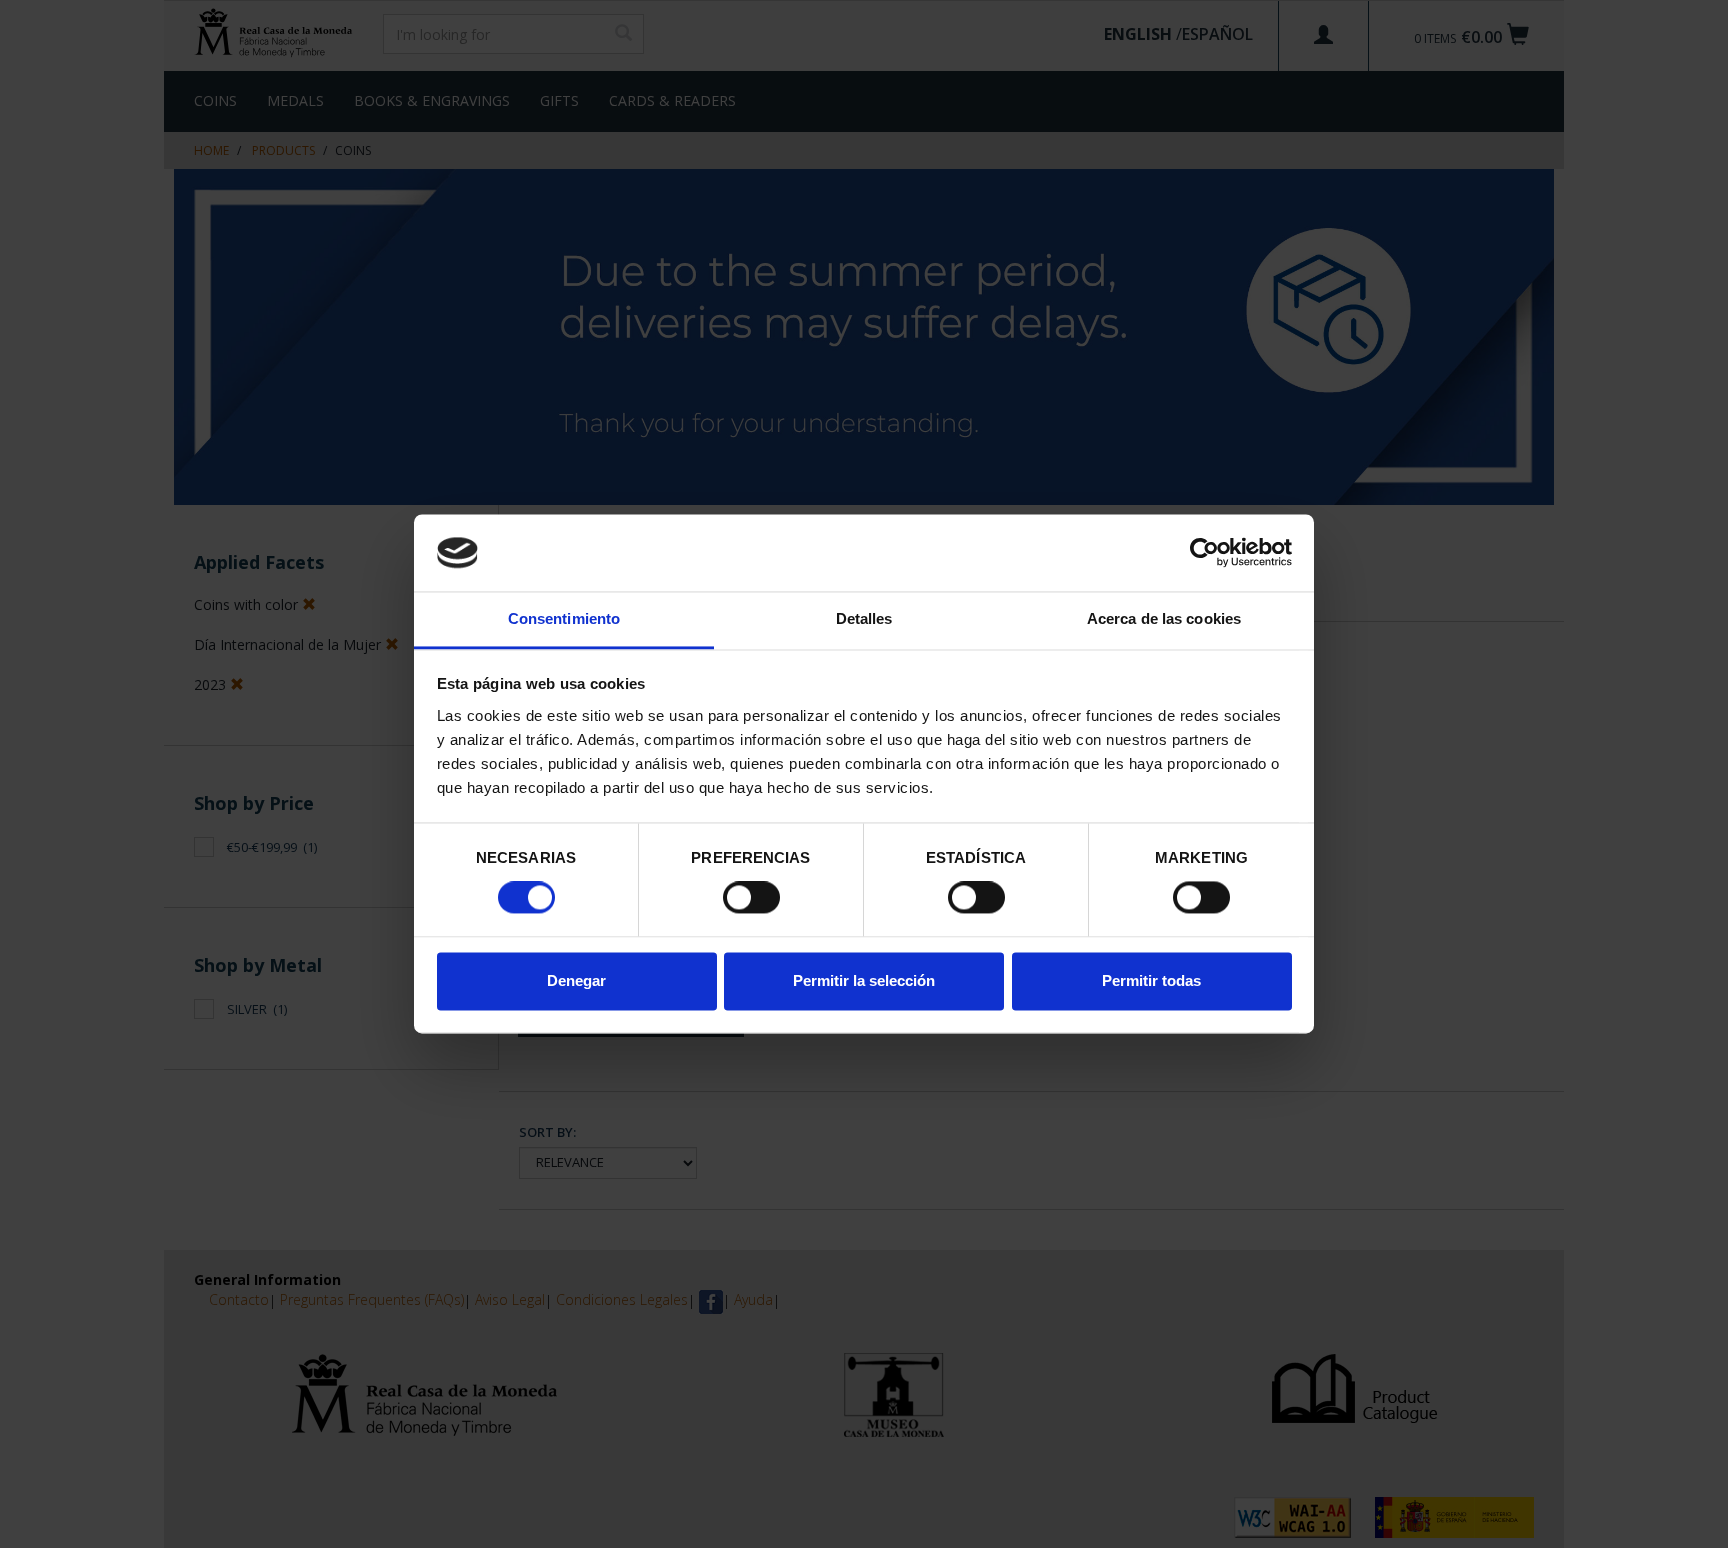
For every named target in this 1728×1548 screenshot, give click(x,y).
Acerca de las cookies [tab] (1164, 618)
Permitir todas (1151, 980)
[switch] (751, 898)
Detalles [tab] (864, 618)
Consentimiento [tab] (564, 618)
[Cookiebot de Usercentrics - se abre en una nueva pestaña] (1204, 553)
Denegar (576, 980)
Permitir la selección (864, 980)
